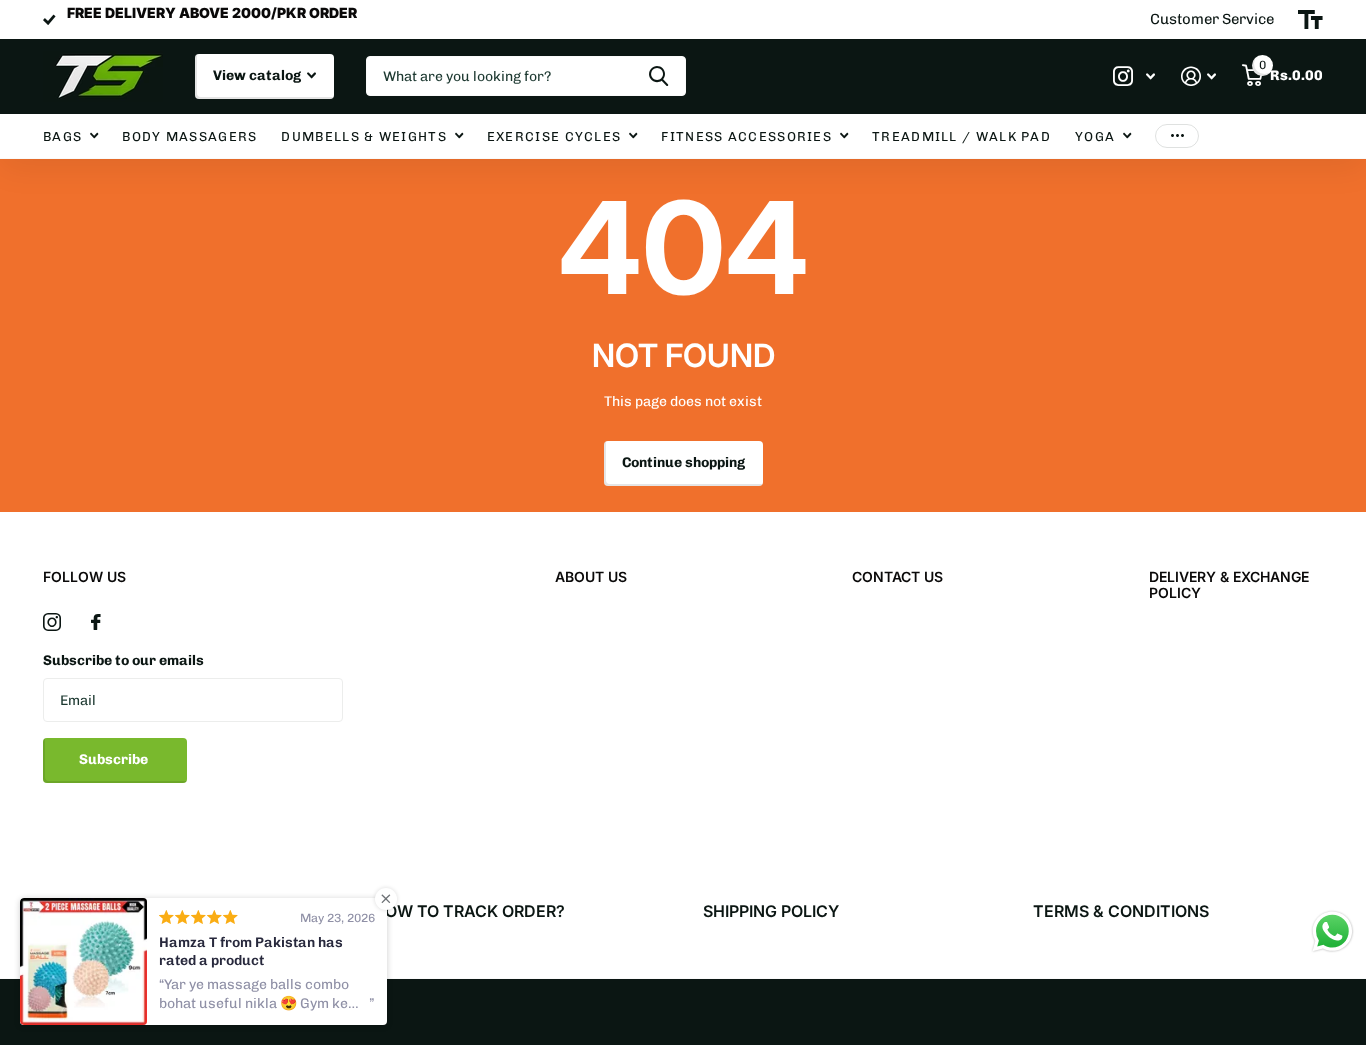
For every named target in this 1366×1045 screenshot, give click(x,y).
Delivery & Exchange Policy (1229, 584)
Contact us (897, 576)
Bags (62, 136)
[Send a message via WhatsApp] (1332, 931)
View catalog (258, 75)
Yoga (1095, 136)
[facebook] (96, 622)
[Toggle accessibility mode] (1310, 20)
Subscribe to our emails (123, 660)
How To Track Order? (469, 911)
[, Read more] (1134, 76)
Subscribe (115, 759)
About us (591, 576)
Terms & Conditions (1121, 911)
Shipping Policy (771, 911)
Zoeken (658, 76)
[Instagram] (52, 622)
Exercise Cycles (554, 136)
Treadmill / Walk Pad (961, 136)
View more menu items (1177, 136)
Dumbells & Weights (363, 136)
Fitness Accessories (746, 136)
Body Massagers (189, 136)
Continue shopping (683, 462)
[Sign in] (1198, 76)
